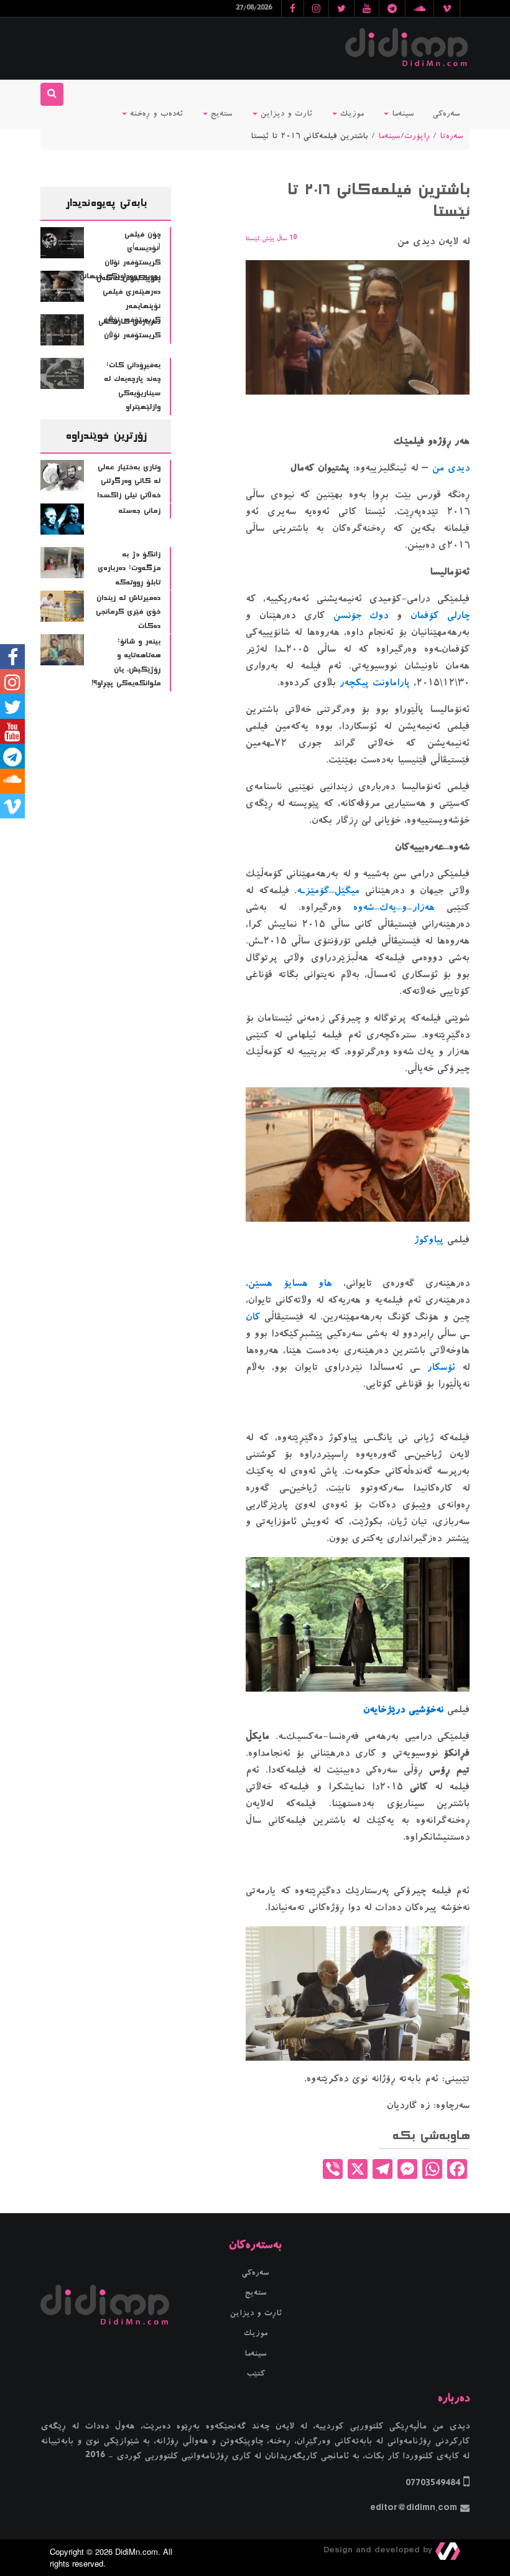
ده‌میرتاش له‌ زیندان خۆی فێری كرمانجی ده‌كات (128, 612)
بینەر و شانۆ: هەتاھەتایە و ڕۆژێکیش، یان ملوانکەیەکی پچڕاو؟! (126, 663)
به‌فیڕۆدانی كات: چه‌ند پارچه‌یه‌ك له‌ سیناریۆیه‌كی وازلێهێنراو (132, 386)
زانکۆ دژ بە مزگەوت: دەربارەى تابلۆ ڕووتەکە (129, 569)
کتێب (256, 2374)
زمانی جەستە (139, 511)
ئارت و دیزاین (285, 114)
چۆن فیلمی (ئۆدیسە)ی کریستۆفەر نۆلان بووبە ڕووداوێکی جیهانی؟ (118, 256)
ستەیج (220, 114)
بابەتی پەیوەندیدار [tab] (106, 203)
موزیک (350, 114)
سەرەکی (447, 114)
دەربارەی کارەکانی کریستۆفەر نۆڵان (129, 329)
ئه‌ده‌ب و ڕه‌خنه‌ (155, 114)
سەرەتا (452, 136)
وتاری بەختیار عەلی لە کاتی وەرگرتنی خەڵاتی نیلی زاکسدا (129, 481)
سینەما (401, 114)
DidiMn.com (137, 2551)
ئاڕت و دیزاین (256, 2313)
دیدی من (451, 468)
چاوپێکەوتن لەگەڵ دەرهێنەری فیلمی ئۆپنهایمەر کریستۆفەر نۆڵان (129, 299)
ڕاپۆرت (417, 136)
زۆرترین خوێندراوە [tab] (106, 436)
